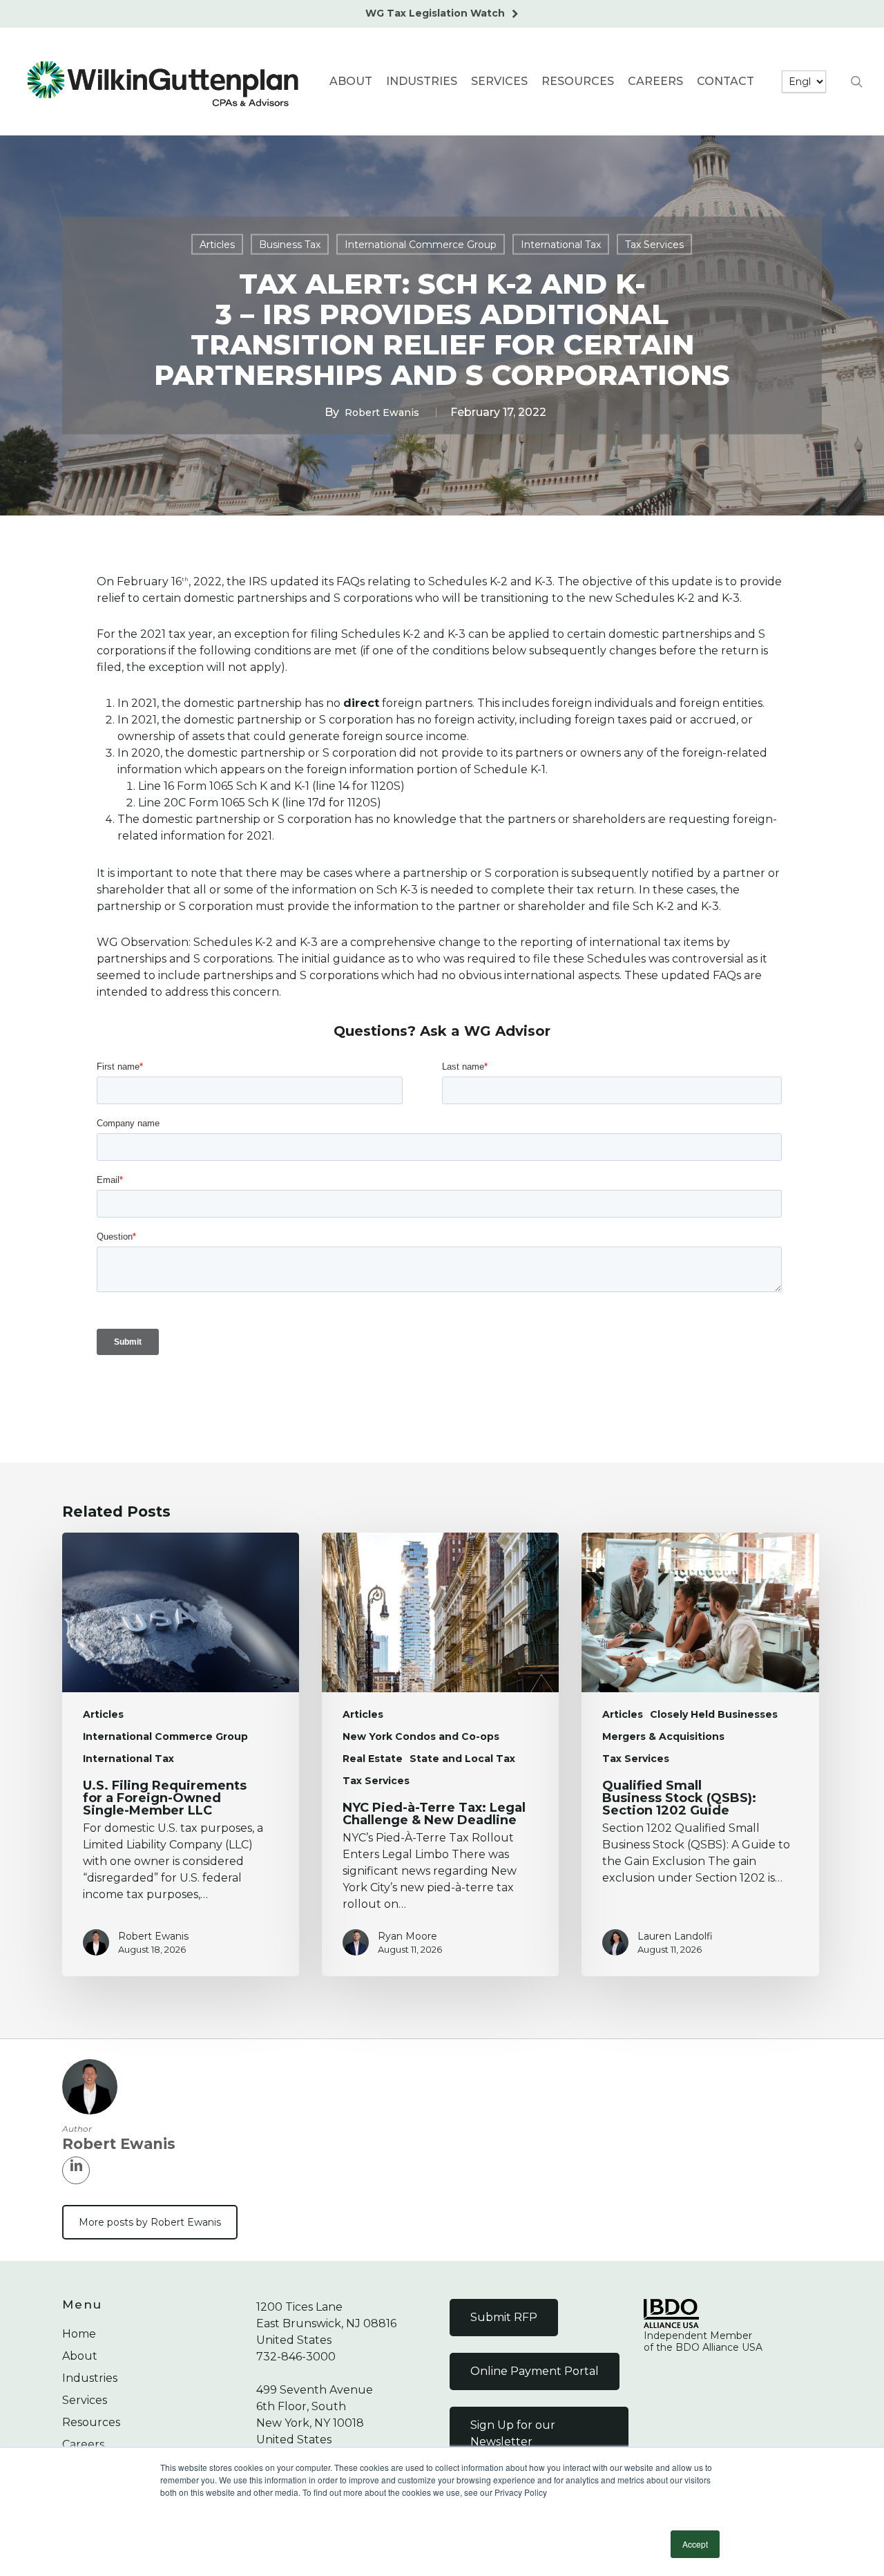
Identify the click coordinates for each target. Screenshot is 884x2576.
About (80, 2356)
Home (79, 2334)
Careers (83, 2444)
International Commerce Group (421, 245)
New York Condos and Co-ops (421, 1736)
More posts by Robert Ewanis (150, 2222)
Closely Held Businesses (714, 1714)
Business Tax (290, 245)
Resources (91, 2422)
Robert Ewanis (382, 413)
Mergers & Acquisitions (663, 1736)
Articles (217, 245)
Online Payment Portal (535, 2371)
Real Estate (373, 1759)
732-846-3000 (296, 2357)
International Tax (561, 245)
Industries (90, 2378)
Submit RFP (504, 2317)
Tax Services (654, 245)
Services (85, 2400)
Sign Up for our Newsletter (513, 2433)
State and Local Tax (462, 1759)
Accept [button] (695, 2544)
